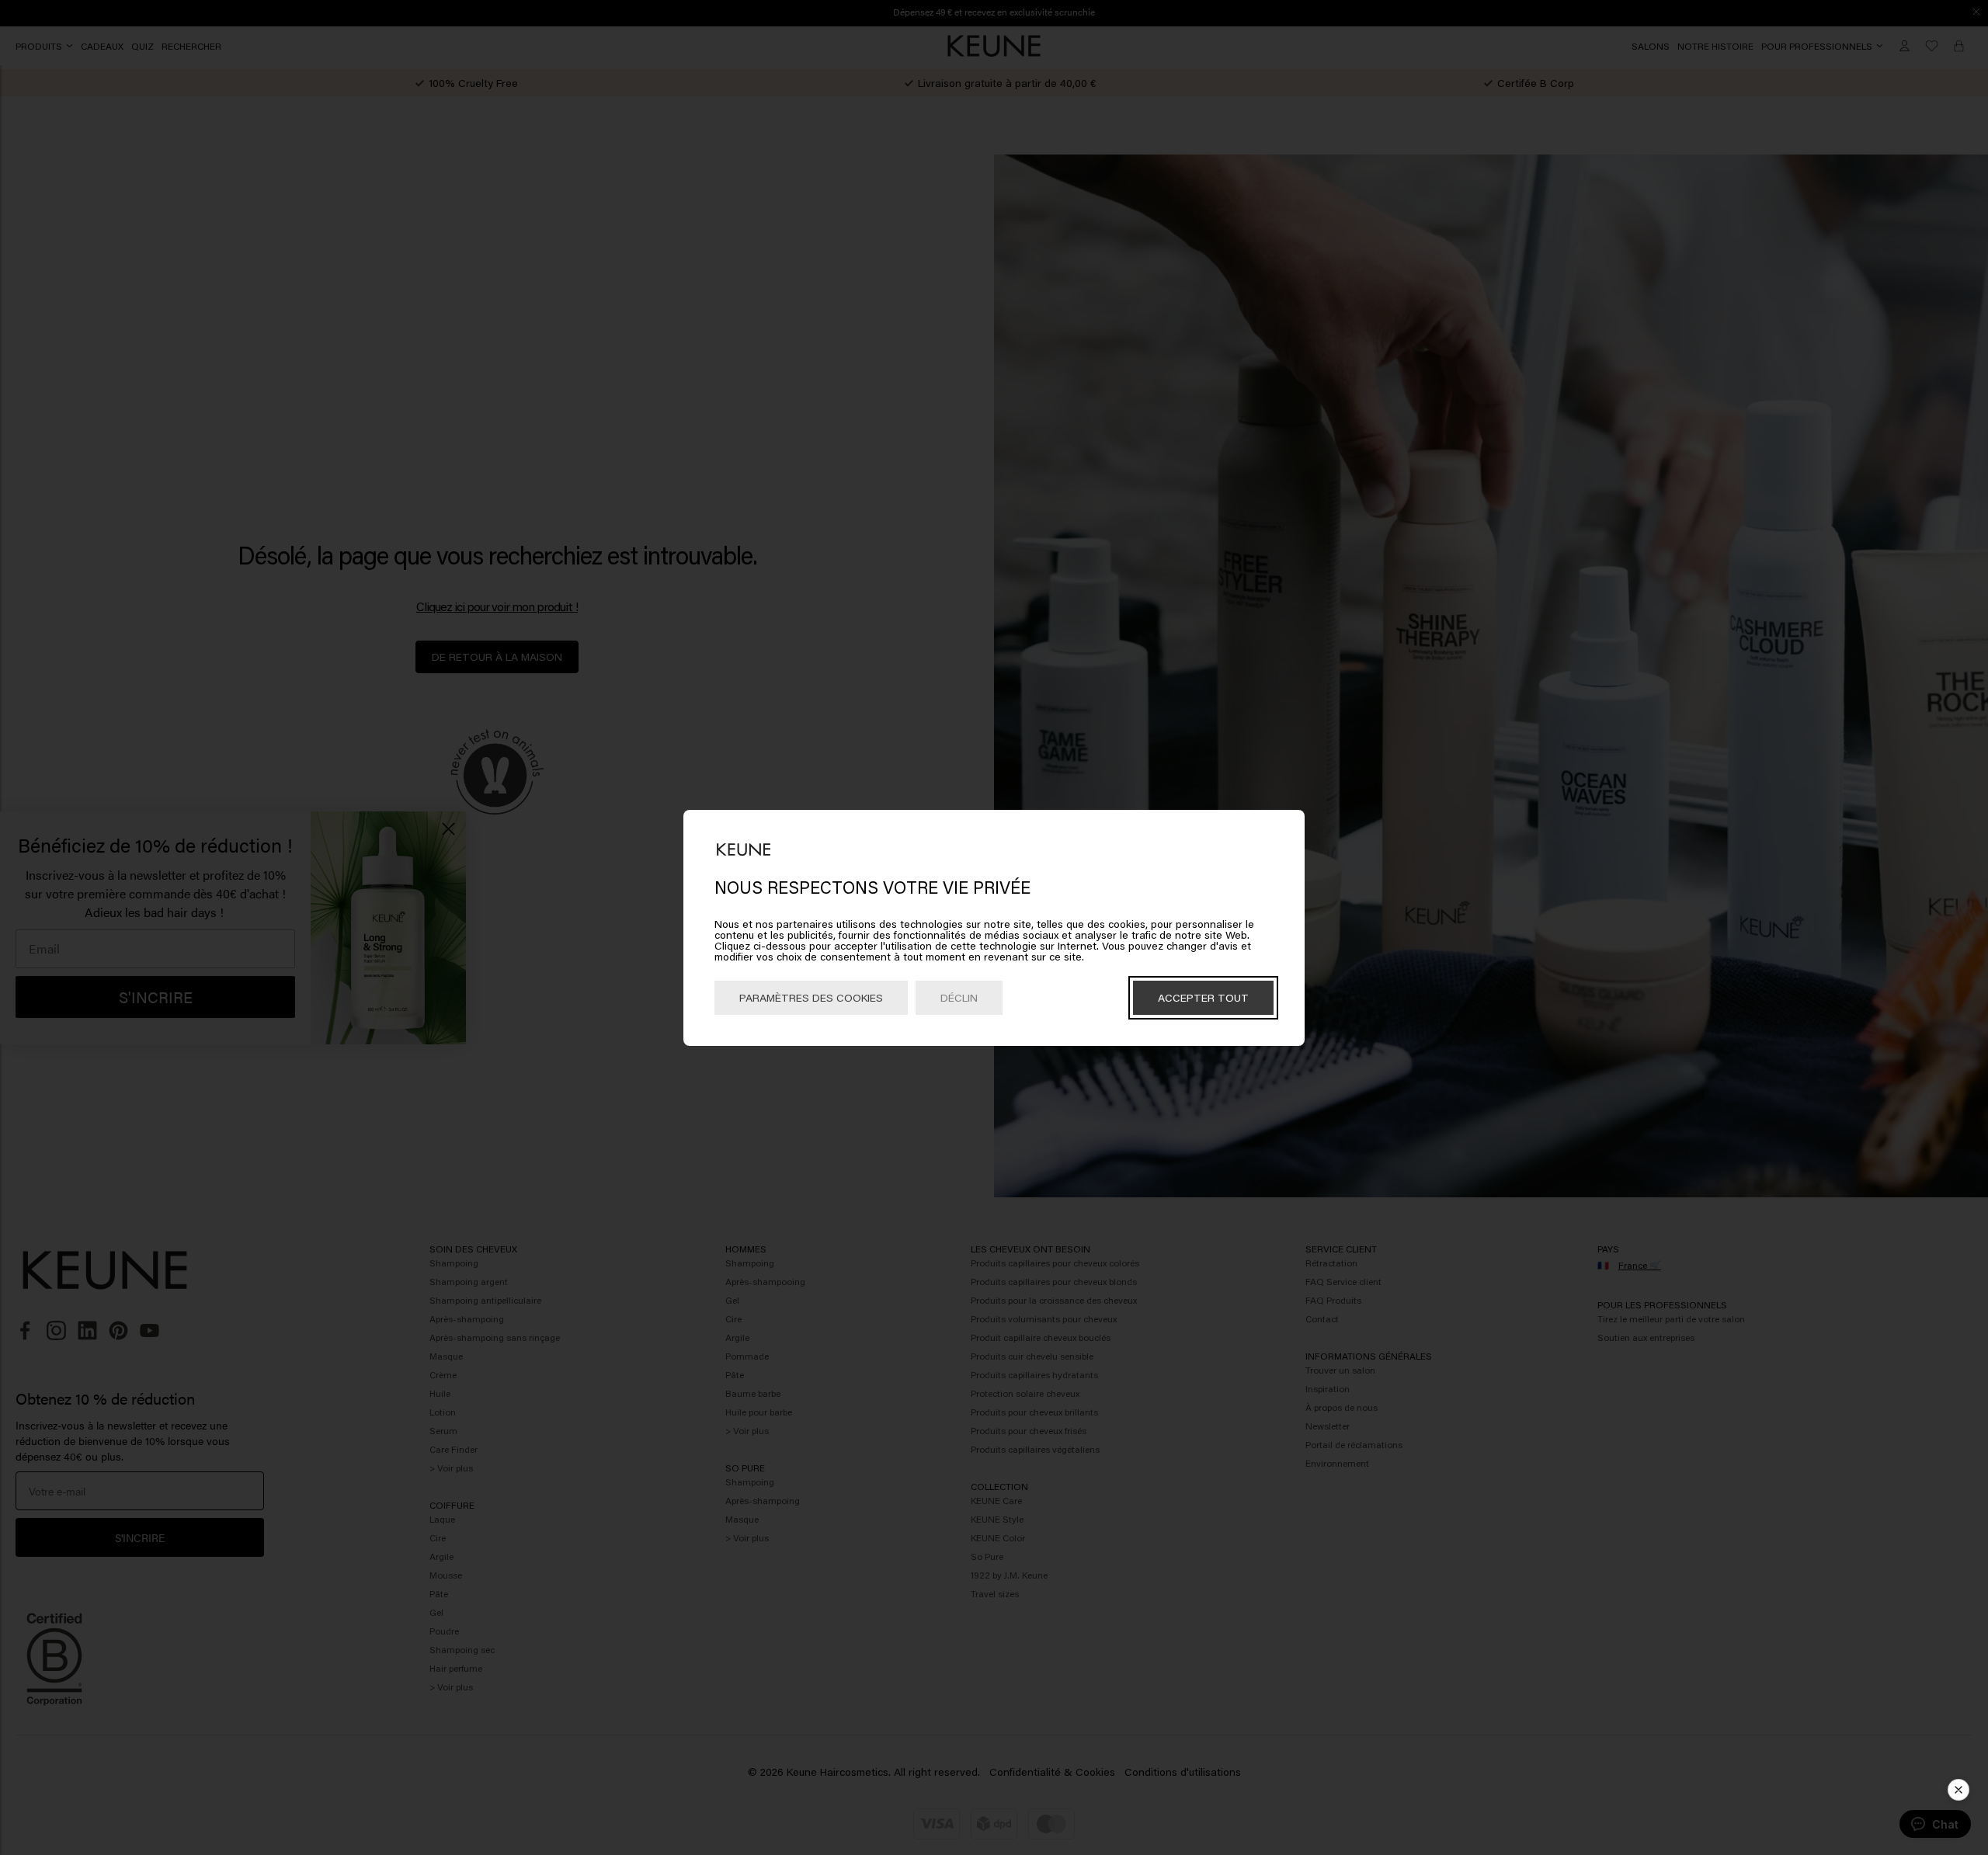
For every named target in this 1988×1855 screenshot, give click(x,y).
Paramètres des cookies (811, 997)
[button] (1958, 1790)
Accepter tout (1203, 997)
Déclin (959, 997)
